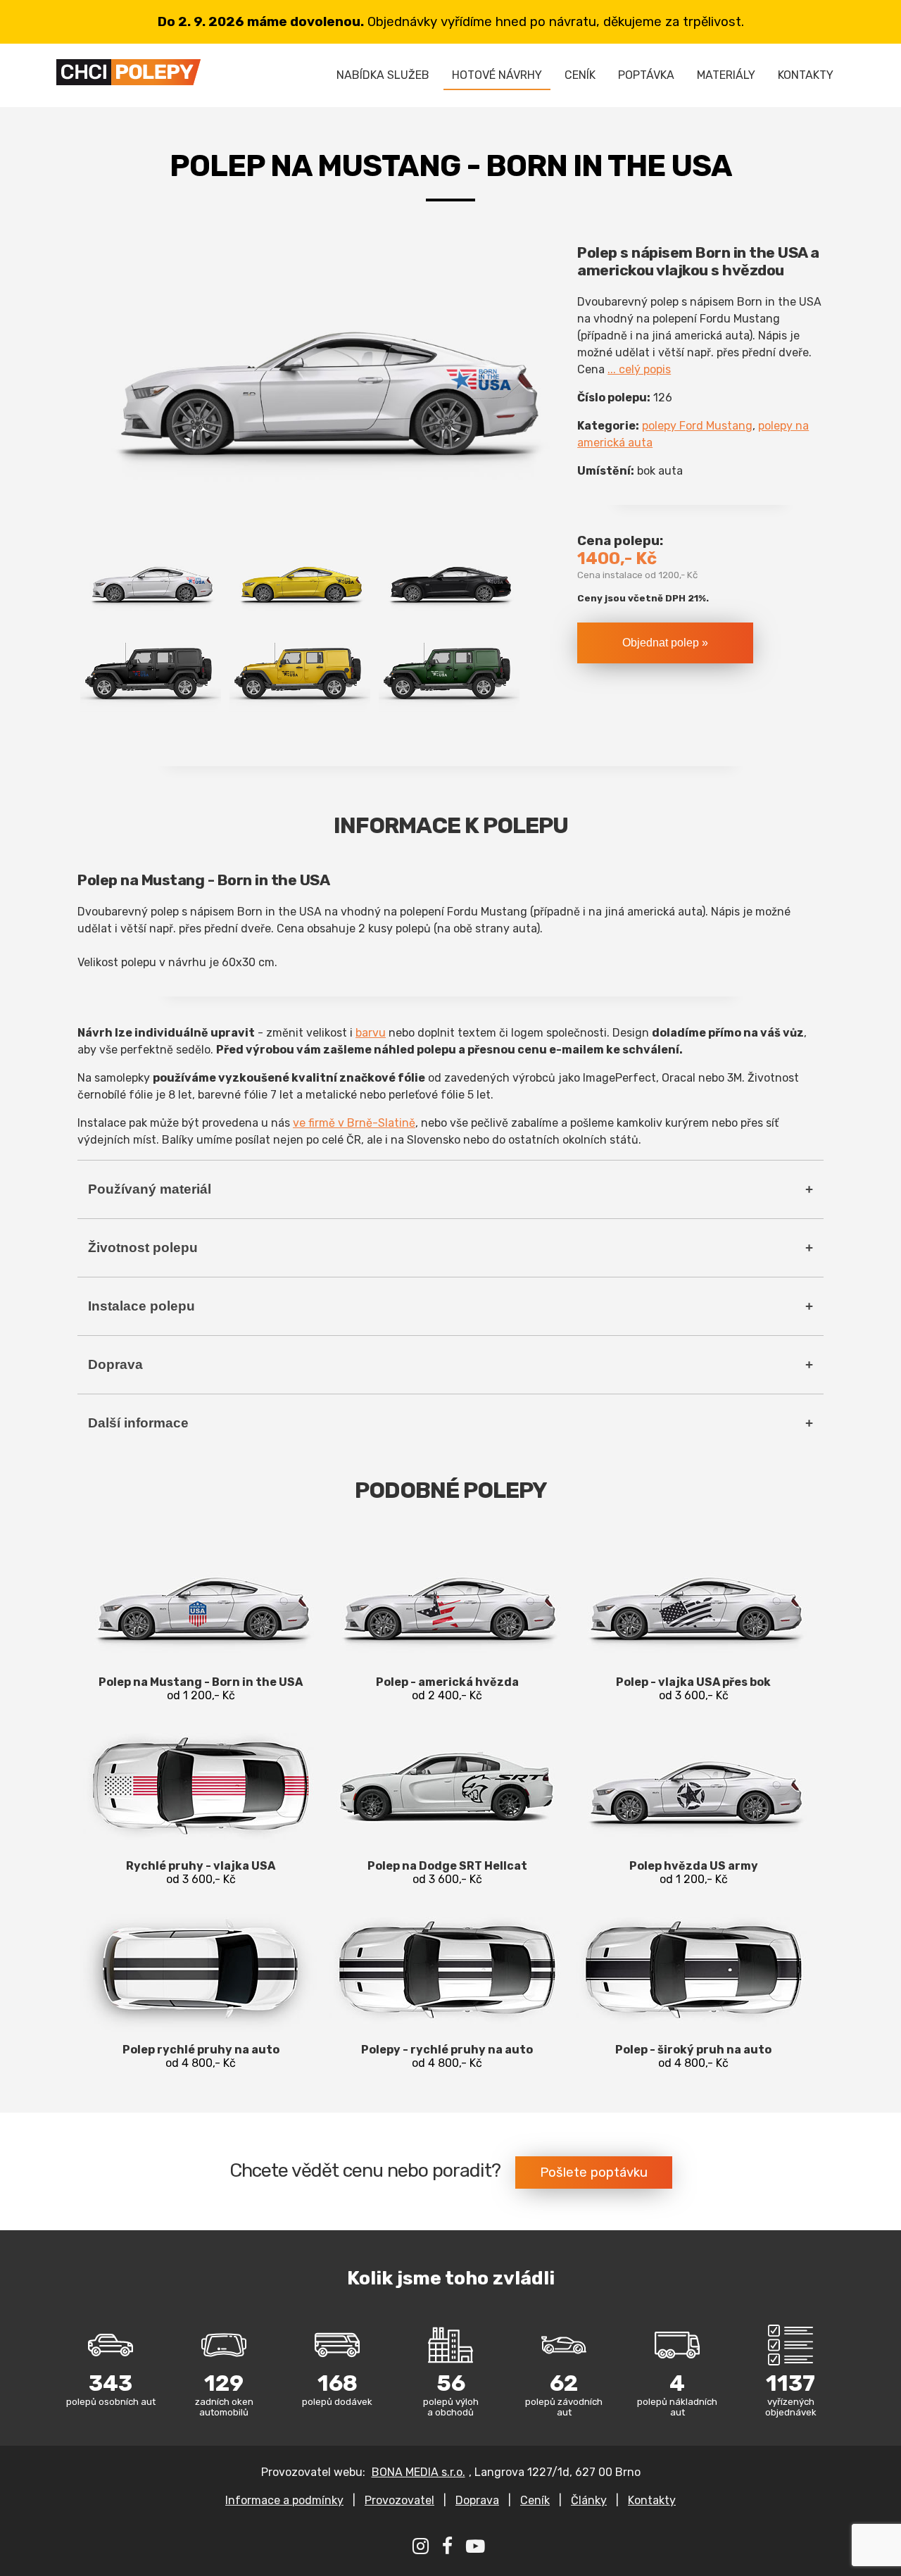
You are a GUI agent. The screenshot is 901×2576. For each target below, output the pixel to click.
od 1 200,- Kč (201, 1689)
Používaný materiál (150, 1189)
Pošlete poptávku (594, 2172)
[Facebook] (449, 2549)
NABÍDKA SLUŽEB (383, 75)
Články (589, 2500)
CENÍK (580, 75)
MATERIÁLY (726, 75)
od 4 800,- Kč (201, 2056)
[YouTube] (477, 2549)
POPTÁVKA (646, 75)
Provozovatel (399, 2500)
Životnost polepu (143, 1248)
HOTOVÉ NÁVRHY (497, 75)
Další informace (138, 1423)
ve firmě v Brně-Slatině (354, 1123)
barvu (371, 1033)
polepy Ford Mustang (697, 426)
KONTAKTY (806, 75)
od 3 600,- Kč (693, 1689)
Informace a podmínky (284, 2500)
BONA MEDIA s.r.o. (418, 2472)
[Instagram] (422, 2549)
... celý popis (639, 369)
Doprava (115, 1364)
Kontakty (652, 2500)
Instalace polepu (141, 1306)
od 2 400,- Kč (447, 1689)
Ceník (535, 2500)
